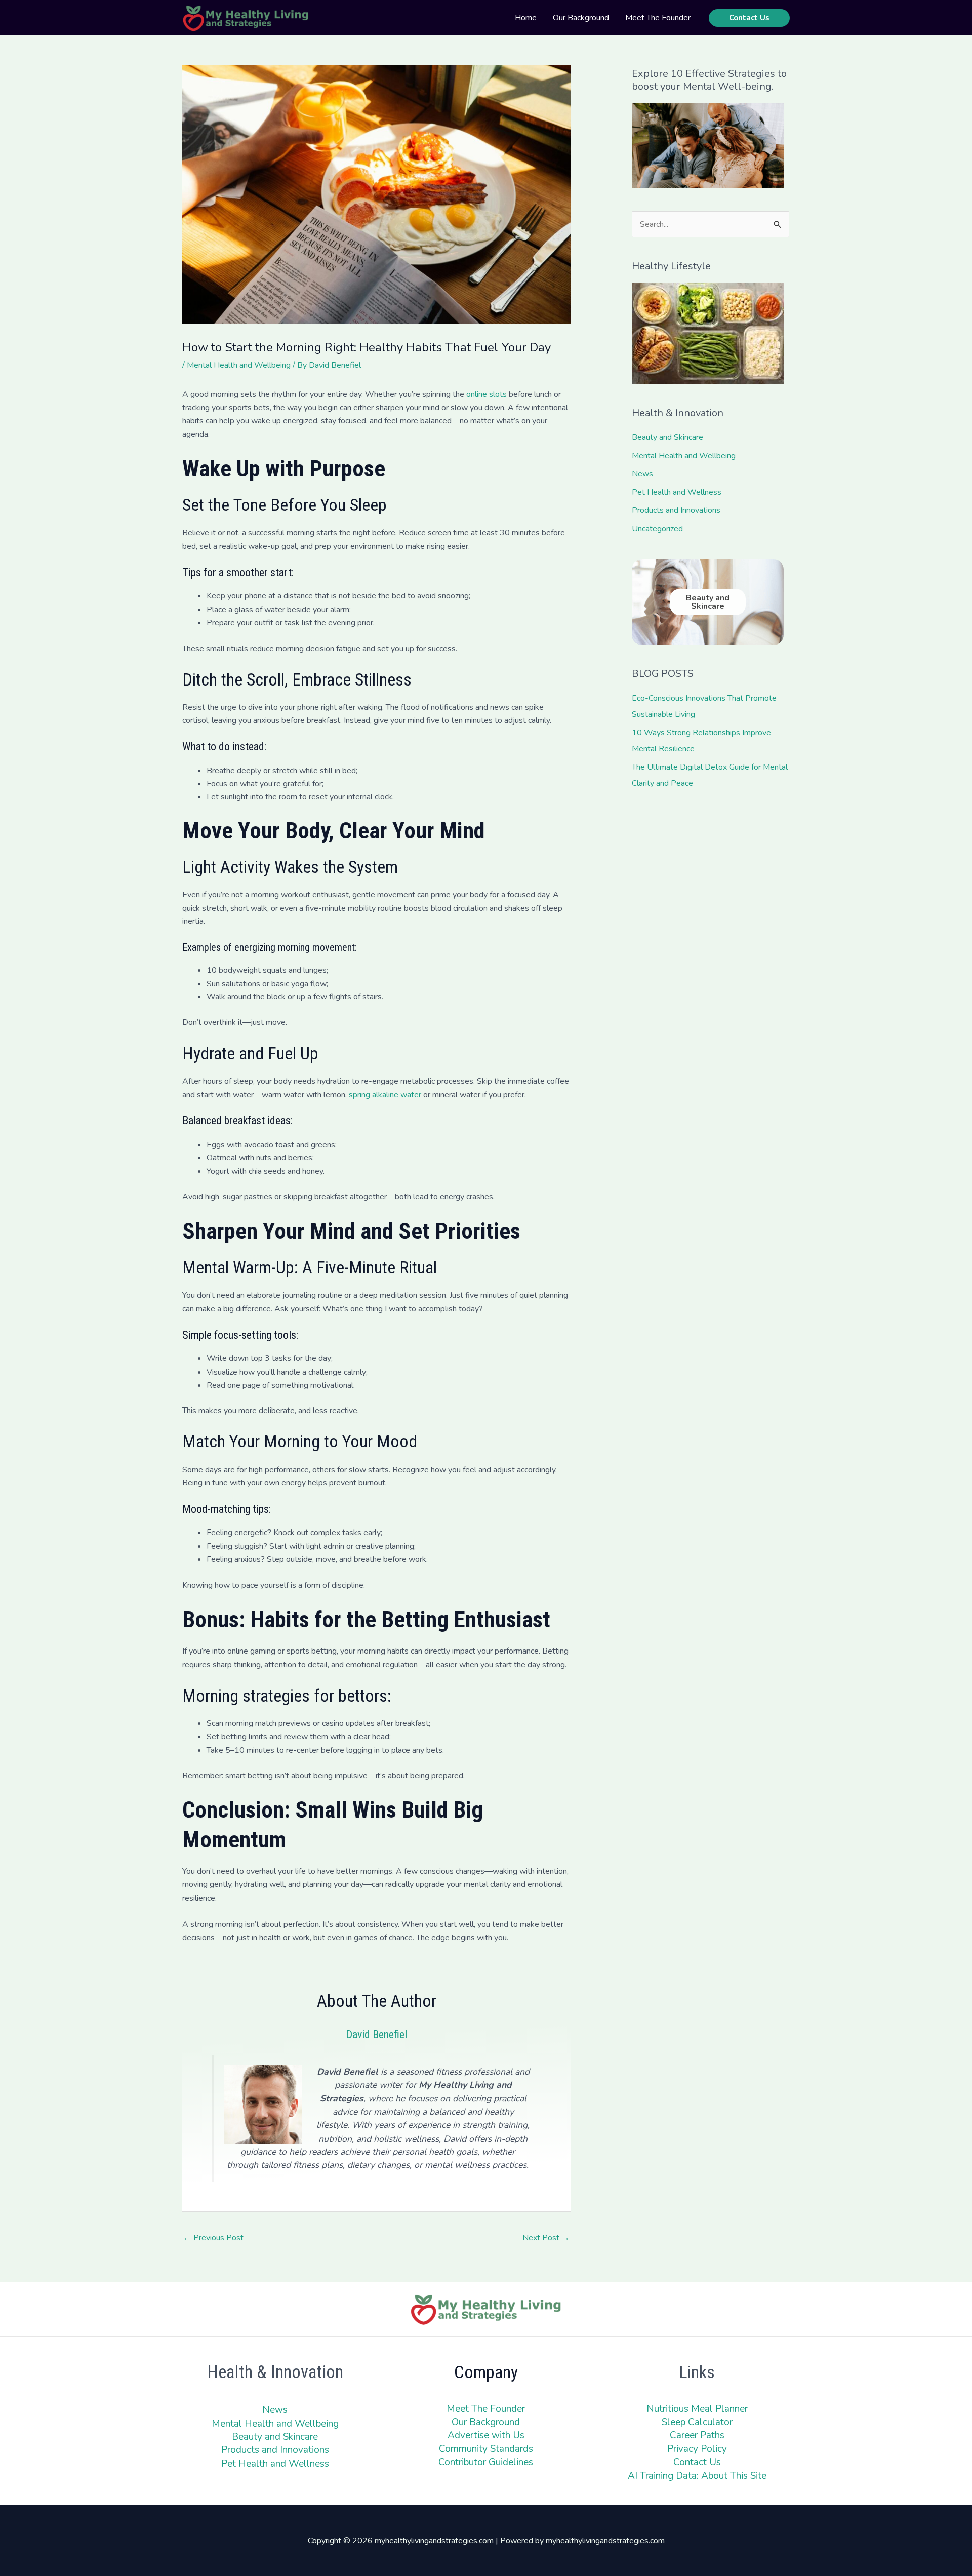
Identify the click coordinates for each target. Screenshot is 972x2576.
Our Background (486, 2422)
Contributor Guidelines (486, 2462)
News (642, 474)
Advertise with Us (486, 2435)
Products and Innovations (676, 510)
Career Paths (697, 2435)
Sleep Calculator (697, 2422)
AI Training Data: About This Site (697, 2476)
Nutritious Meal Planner (697, 2409)
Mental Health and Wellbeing (239, 365)
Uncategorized (657, 529)
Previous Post (213, 2238)
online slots (487, 394)
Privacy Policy (697, 2449)
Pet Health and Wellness (677, 492)
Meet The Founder (486, 2409)
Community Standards (486, 2449)
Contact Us (697, 2462)
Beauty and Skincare (667, 437)
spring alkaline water (385, 1095)
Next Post (546, 2238)
